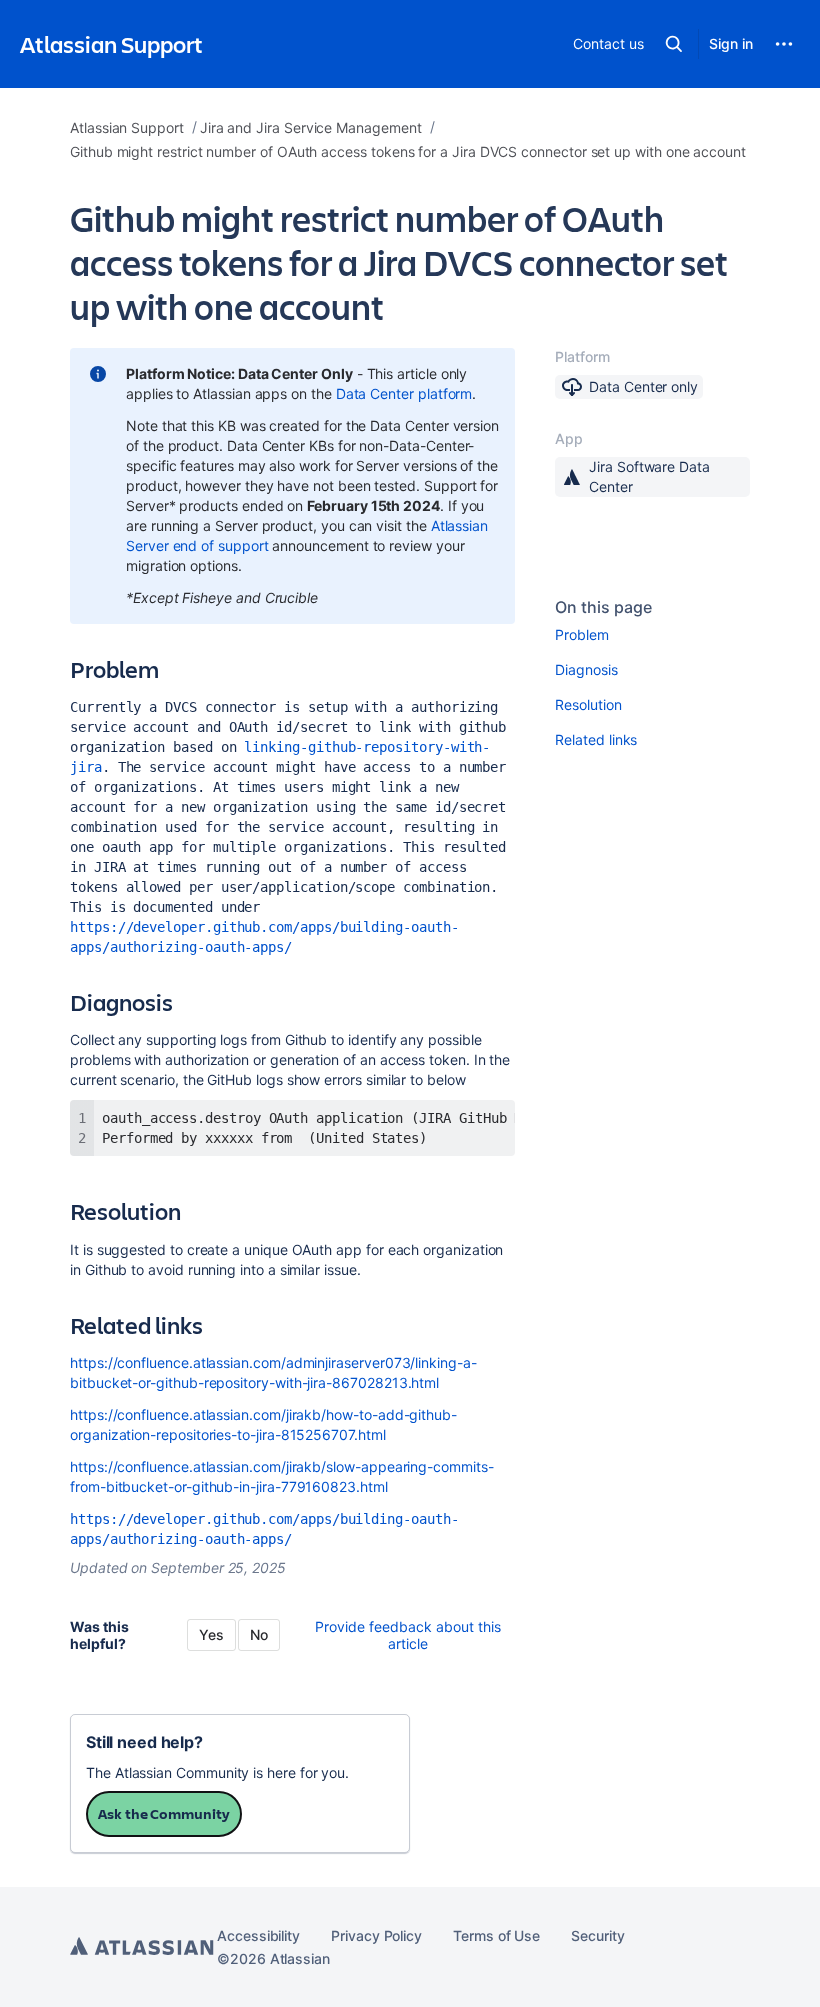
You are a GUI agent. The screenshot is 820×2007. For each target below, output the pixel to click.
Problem (582, 634)
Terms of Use (496, 1935)
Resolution (588, 704)
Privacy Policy (376, 1935)
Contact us (608, 43)
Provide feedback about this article (408, 1635)
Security (597, 1935)
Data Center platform (404, 393)
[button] (674, 44)
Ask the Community (164, 1813)
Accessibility (258, 1935)
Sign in (731, 43)
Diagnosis (586, 669)
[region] (292, 1128)
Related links (596, 739)
